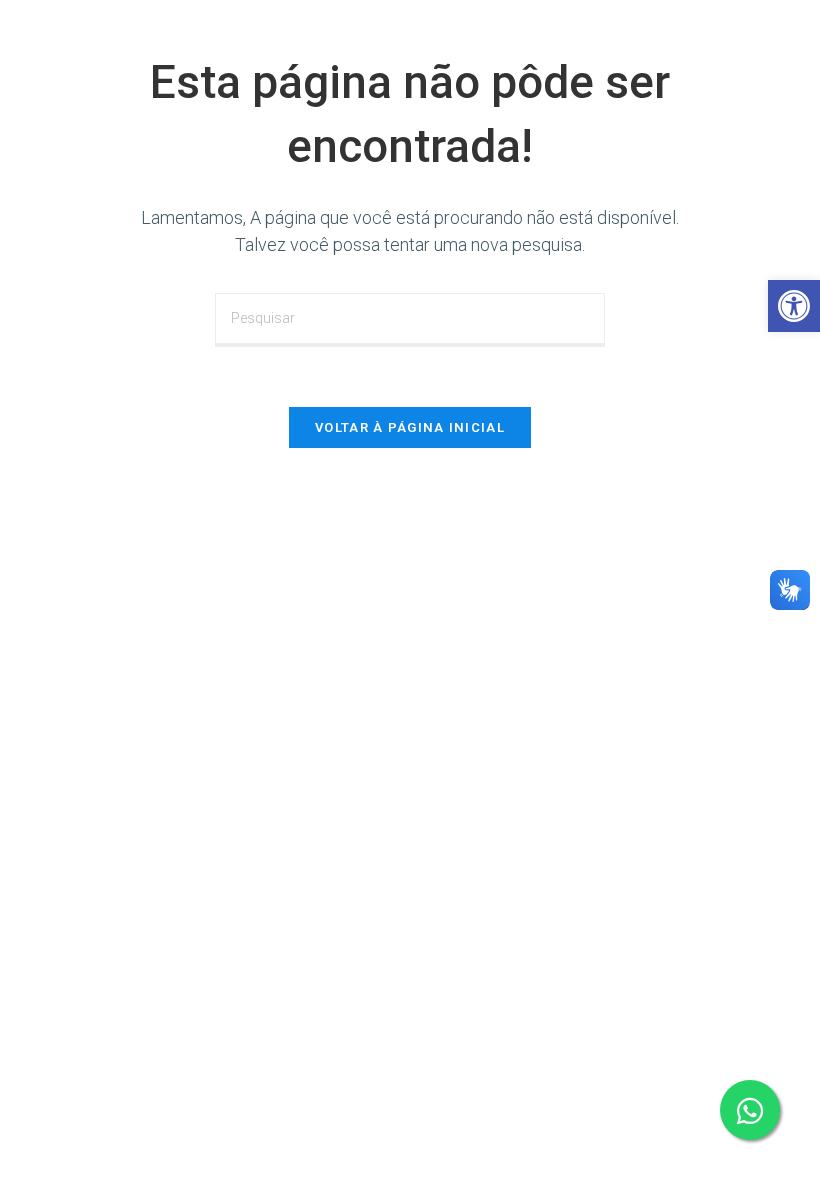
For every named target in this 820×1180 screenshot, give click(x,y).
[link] (794, 306)
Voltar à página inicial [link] (410, 427)
